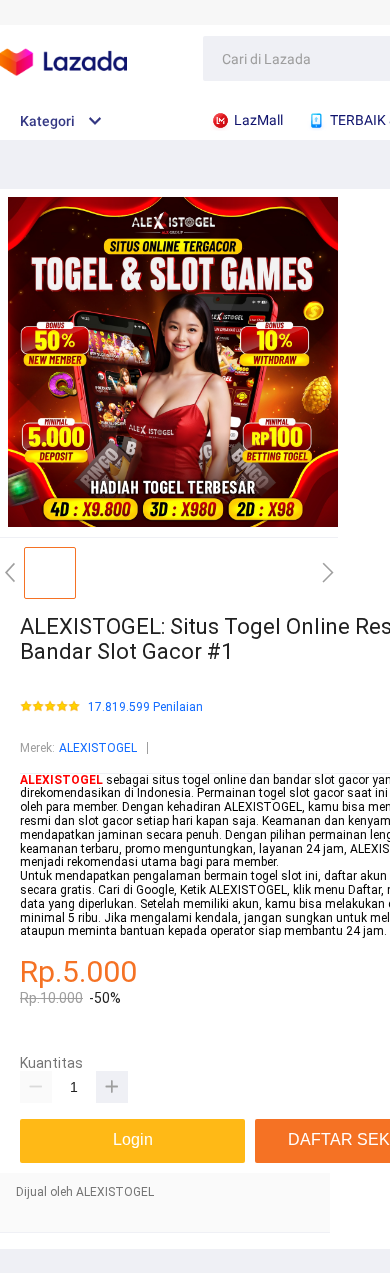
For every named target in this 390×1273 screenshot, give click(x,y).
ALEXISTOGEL (98, 748)
